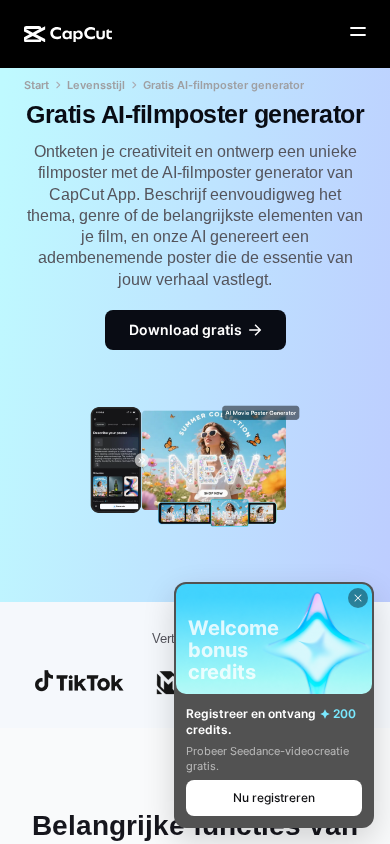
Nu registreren (274, 797)
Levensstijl (96, 85)
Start (36, 85)
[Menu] (358, 32)
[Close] (358, 598)
